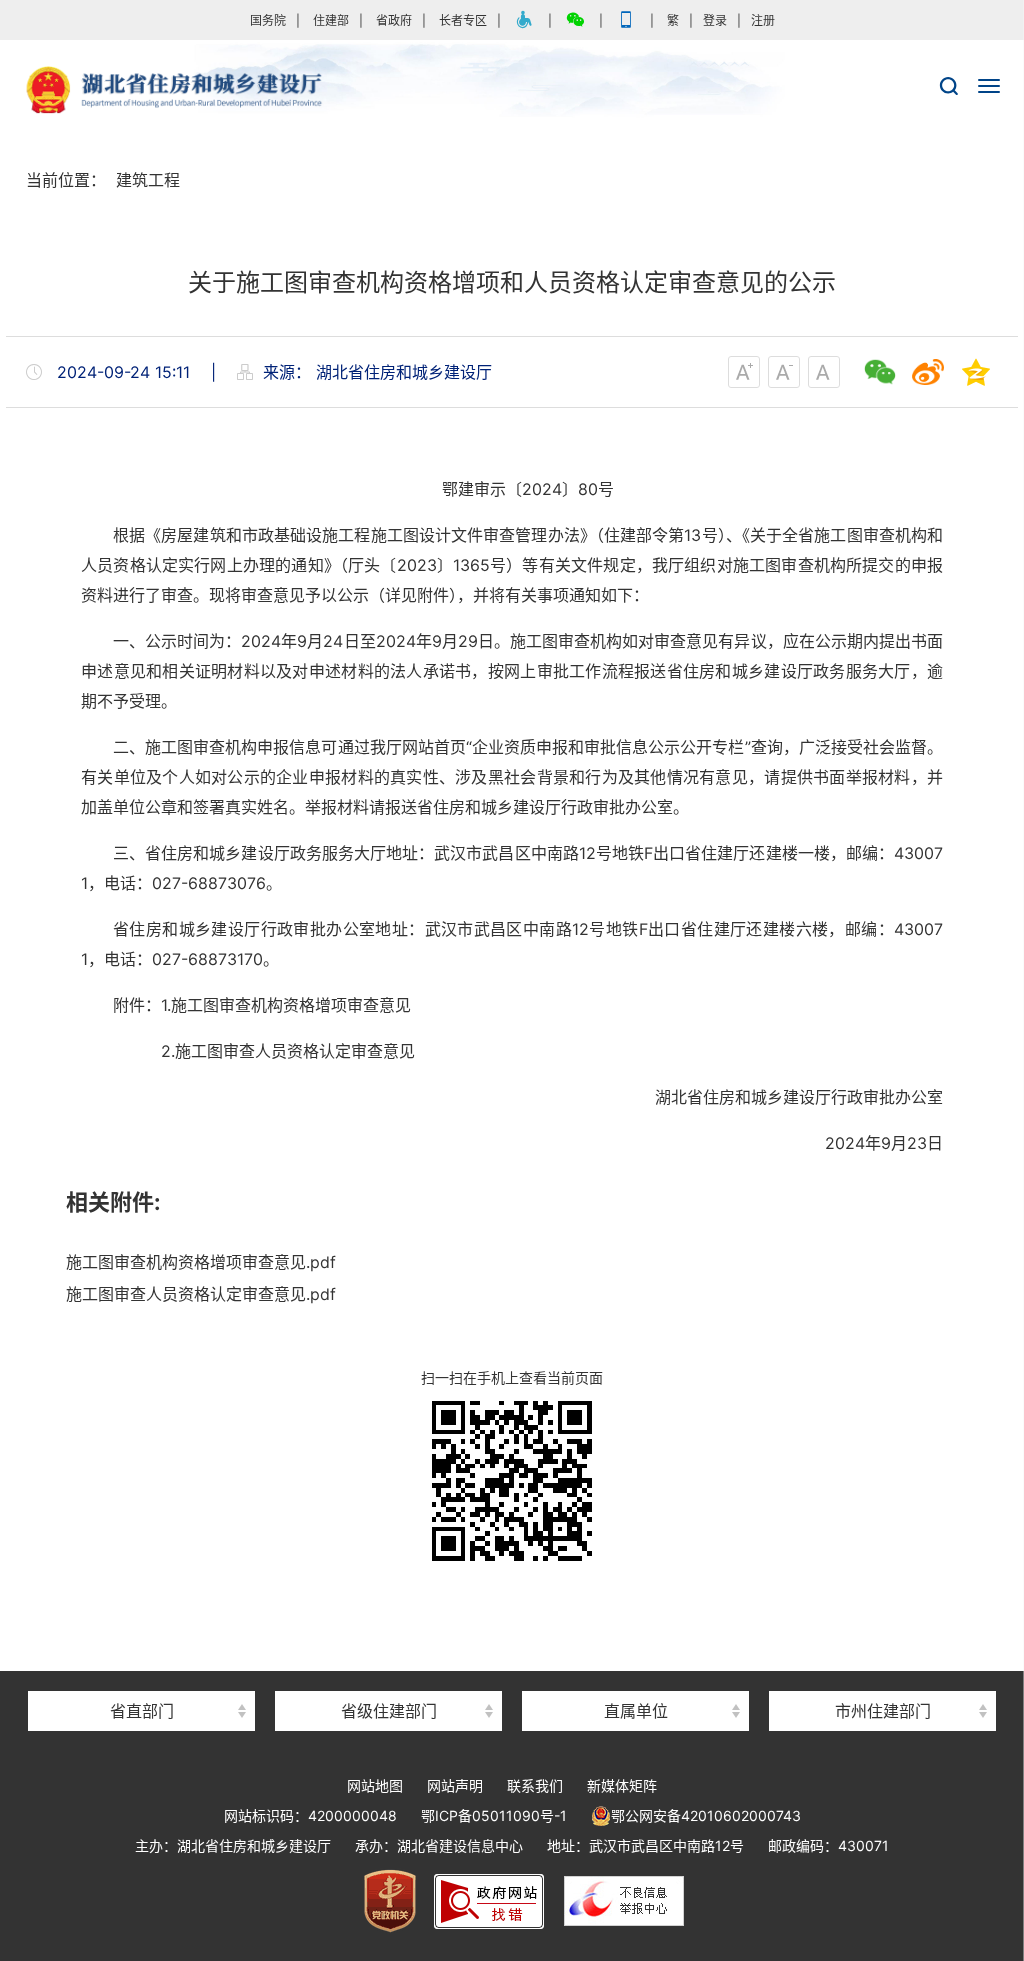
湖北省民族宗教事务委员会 (142, 1675)
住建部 (331, 20)
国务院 (268, 20)
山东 (389, 1675)
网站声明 (455, 1785)
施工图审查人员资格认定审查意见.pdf (201, 1294)
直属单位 (636, 1711)
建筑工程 (148, 180)
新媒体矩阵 (622, 1785)
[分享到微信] (880, 372)
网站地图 (375, 1785)
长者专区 (463, 20)
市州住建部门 (883, 1711)
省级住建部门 (389, 1711)
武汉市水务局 (883, 1675)
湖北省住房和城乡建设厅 (512, 91)
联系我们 (535, 1785)
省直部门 (142, 1711)
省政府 (394, 20)
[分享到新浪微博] (928, 372)
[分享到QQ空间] (976, 372)
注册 (763, 20)
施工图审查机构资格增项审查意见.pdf (201, 1262)
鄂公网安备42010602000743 (706, 1815)
